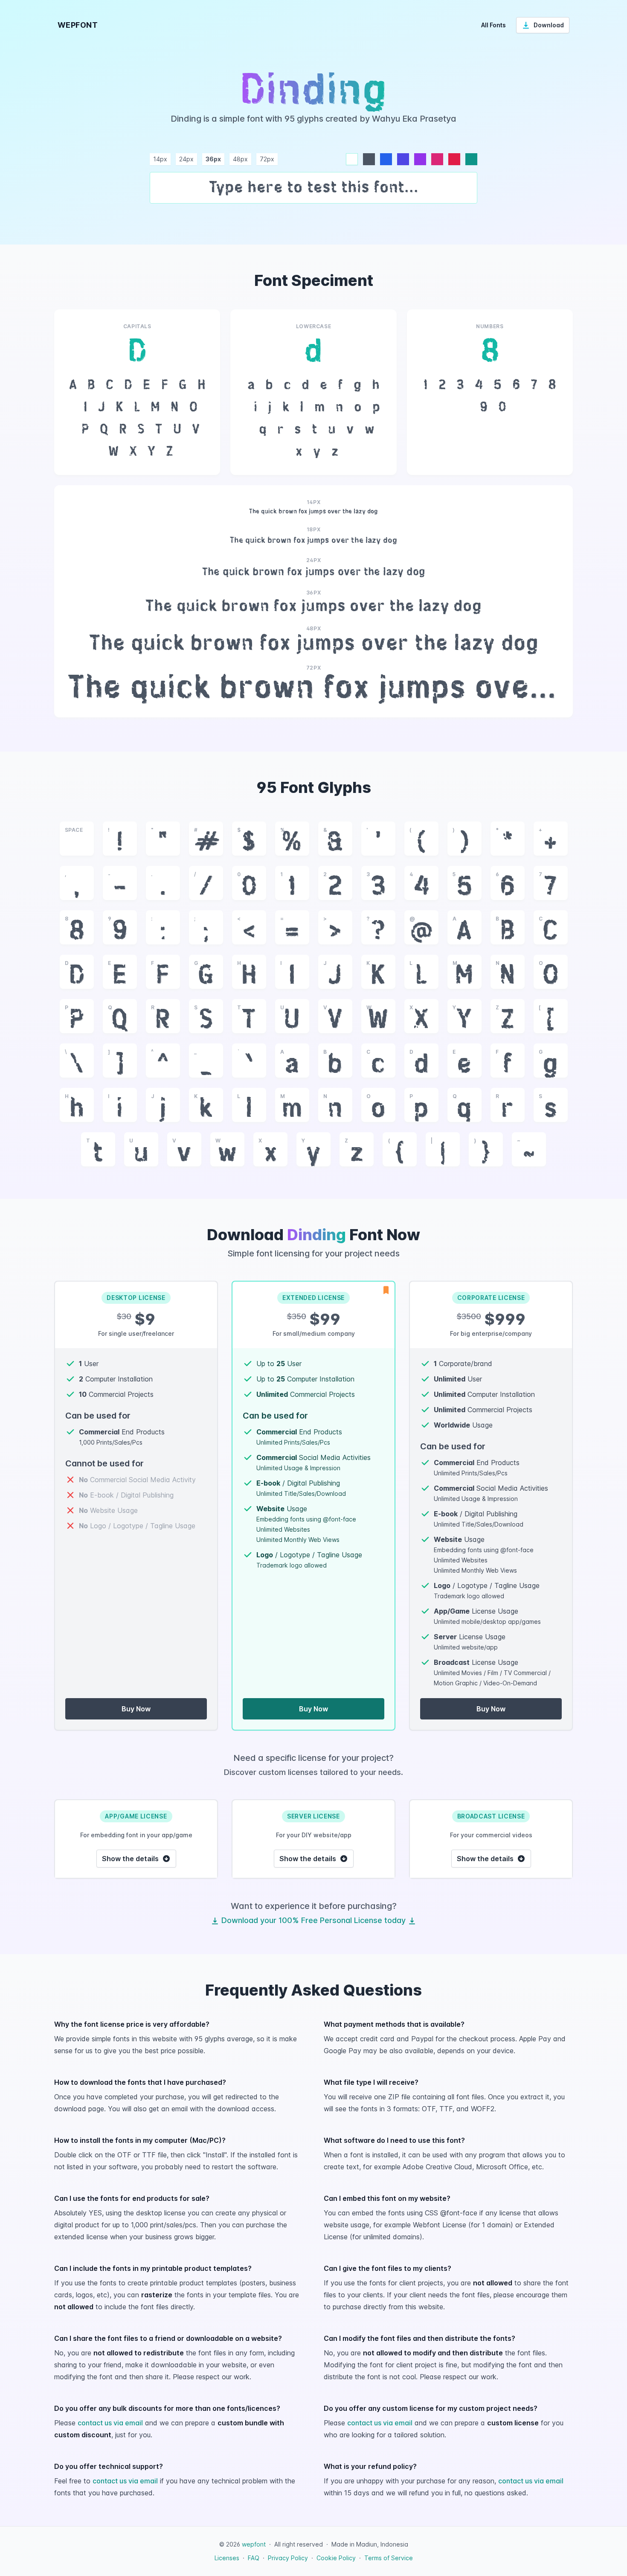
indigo (403, 159)
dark (369, 159)
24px (186, 159)
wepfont (254, 2544)
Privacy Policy (288, 2558)
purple (420, 159)
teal (471, 159)
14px (160, 159)
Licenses (227, 2558)
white (352, 159)
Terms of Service (389, 2558)
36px (213, 159)
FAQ (254, 2558)
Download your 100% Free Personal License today (313, 1920)
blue (386, 159)
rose (454, 159)
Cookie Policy (336, 2558)
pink (437, 159)
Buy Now (136, 1709)
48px (240, 159)
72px (267, 159)
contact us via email (110, 2423)
